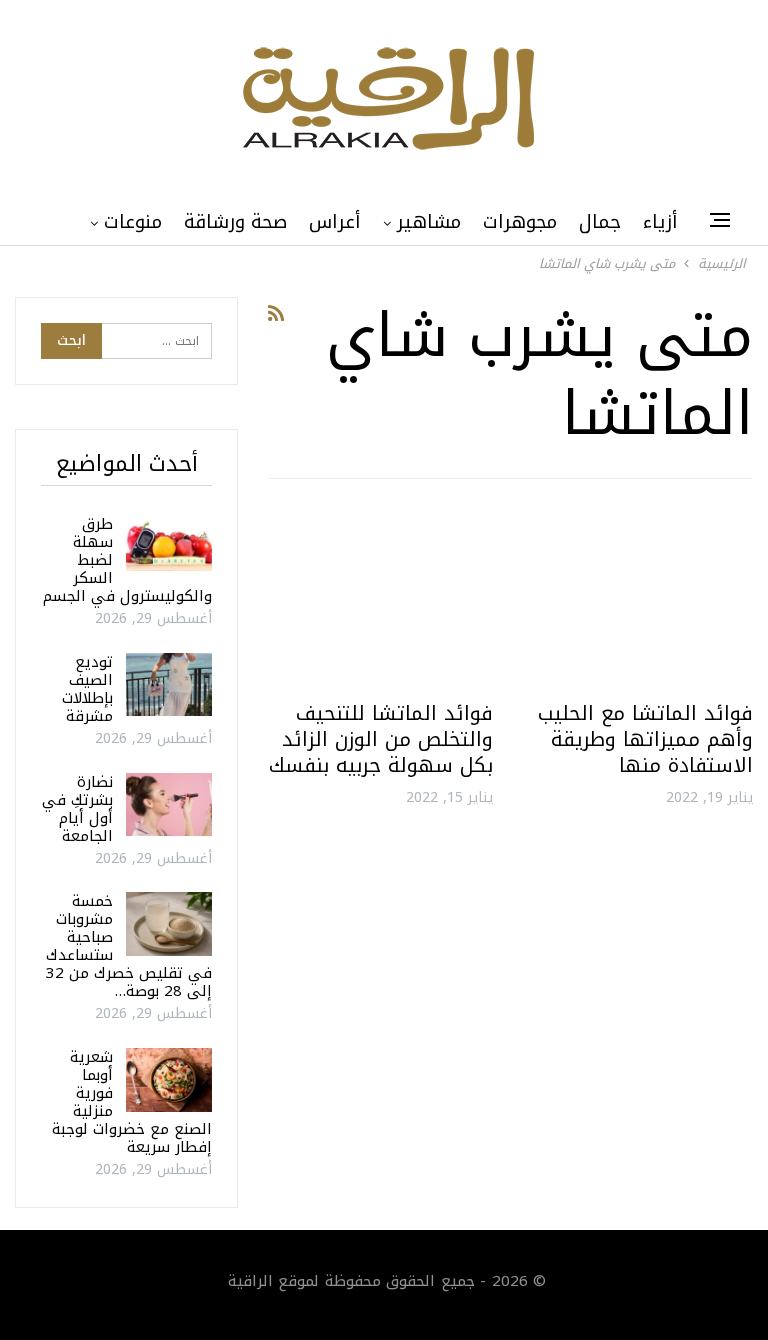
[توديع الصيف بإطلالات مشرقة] (169, 685)
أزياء (660, 222)
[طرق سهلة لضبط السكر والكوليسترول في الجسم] (169, 547)
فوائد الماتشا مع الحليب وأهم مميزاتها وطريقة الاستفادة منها (645, 739)
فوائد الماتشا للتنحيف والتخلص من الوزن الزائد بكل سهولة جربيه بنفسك (381, 739)
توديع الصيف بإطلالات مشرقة (87, 689)
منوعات (133, 222)
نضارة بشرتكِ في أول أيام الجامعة (77, 809)
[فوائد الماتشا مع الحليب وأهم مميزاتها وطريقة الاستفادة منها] (641, 597)
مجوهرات (520, 222)
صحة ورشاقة (235, 222)
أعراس (335, 222)
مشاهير (429, 222)
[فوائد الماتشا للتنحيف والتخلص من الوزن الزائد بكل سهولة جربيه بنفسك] (380, 597)
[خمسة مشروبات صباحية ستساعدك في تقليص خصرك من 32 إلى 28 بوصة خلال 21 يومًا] (169, 924)
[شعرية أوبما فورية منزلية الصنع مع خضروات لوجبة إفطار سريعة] (169, 1080)
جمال (600, 222)
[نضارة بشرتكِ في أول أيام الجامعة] (169, 805)
